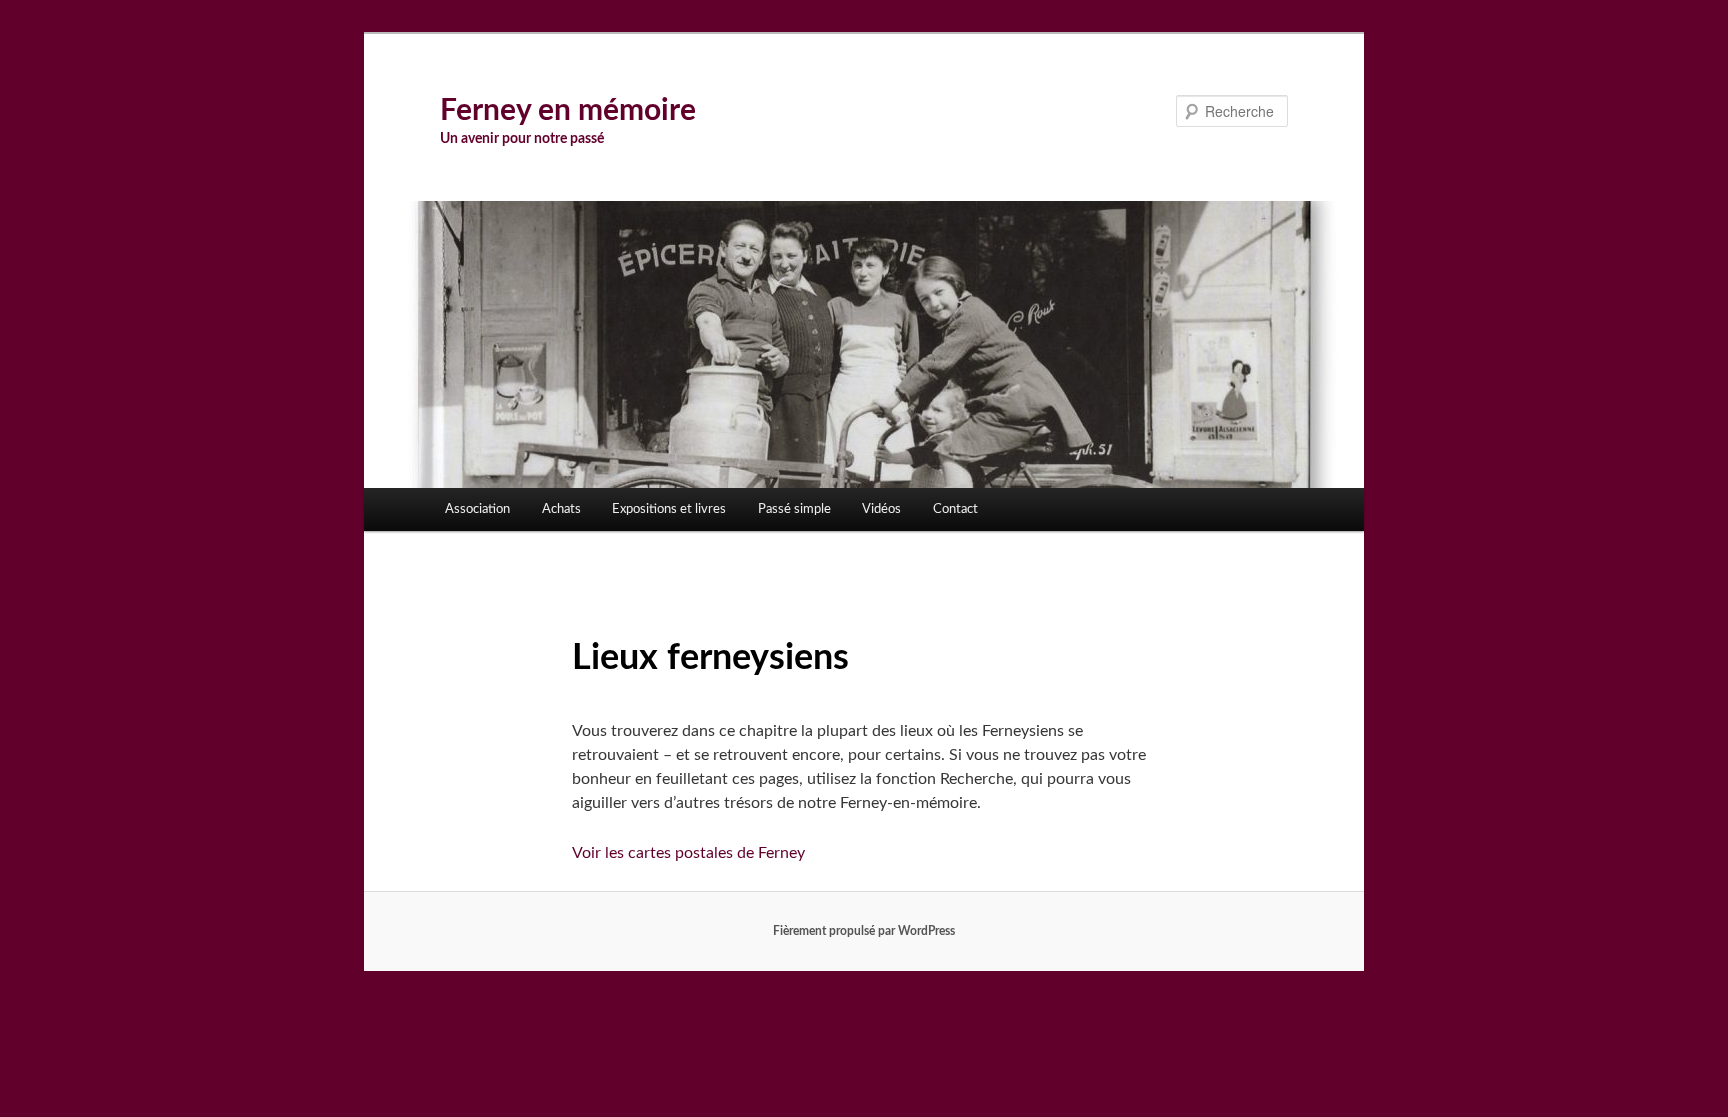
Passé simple (794, 509)
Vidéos (881, 509)
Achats (561, 509)
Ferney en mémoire (568, 111)
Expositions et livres (669, 509)
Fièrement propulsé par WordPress (864, 931)
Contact (955, 509)
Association (477, 509)
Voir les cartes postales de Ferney (688, 853)
